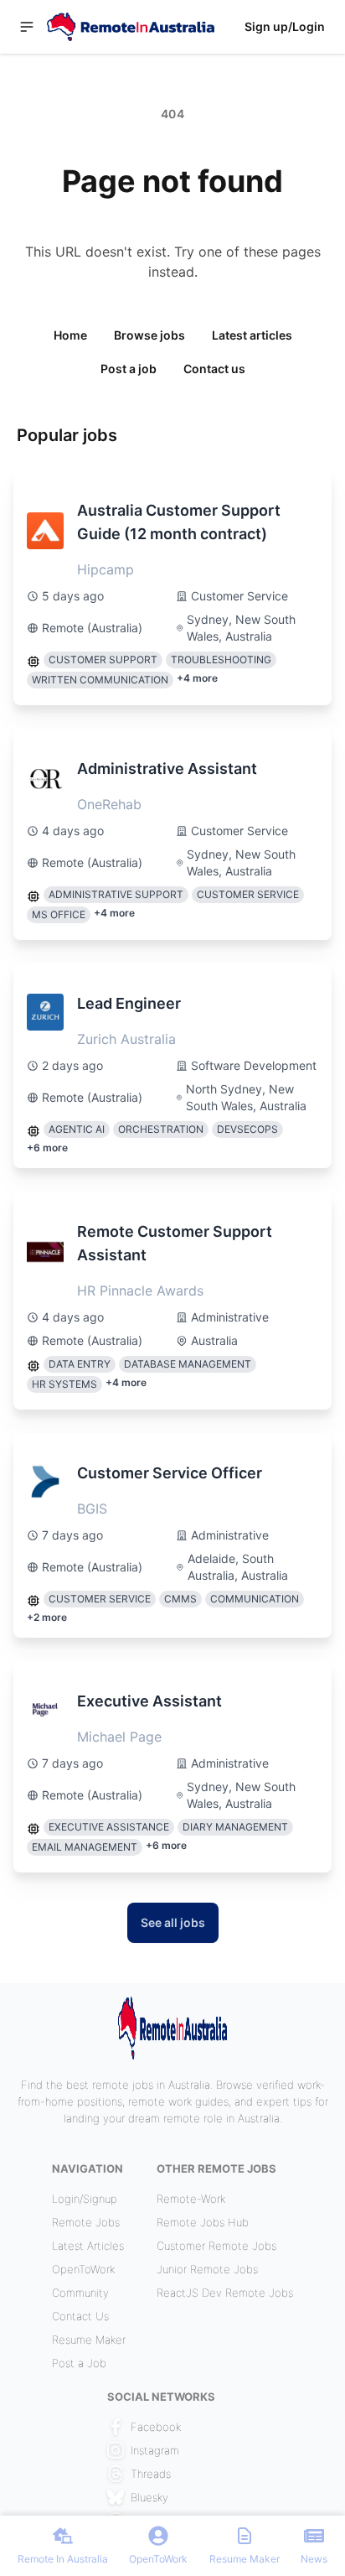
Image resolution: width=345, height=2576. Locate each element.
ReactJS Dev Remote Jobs (225, 2293)
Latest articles (252, 335)
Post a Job (79, 2363)
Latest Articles (88, 2246)
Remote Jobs (86, 2222)
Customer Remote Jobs (216, 2246)
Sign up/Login (285, 26)
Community (80, 2293)
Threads (151, 2474)
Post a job (129, 369)
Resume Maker (89, 2340)
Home (70, 335)
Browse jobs (149, 335)
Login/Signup (85, 2199)
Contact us (214, 369)
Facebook (156, 2427)
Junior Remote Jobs (207, 2269)
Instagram (155, 2450)
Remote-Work (191, 2199)
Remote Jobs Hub (203, 2222)
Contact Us (80, 2316)
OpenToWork (83, 2269)
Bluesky (149, 2497)
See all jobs (173, 1922)
